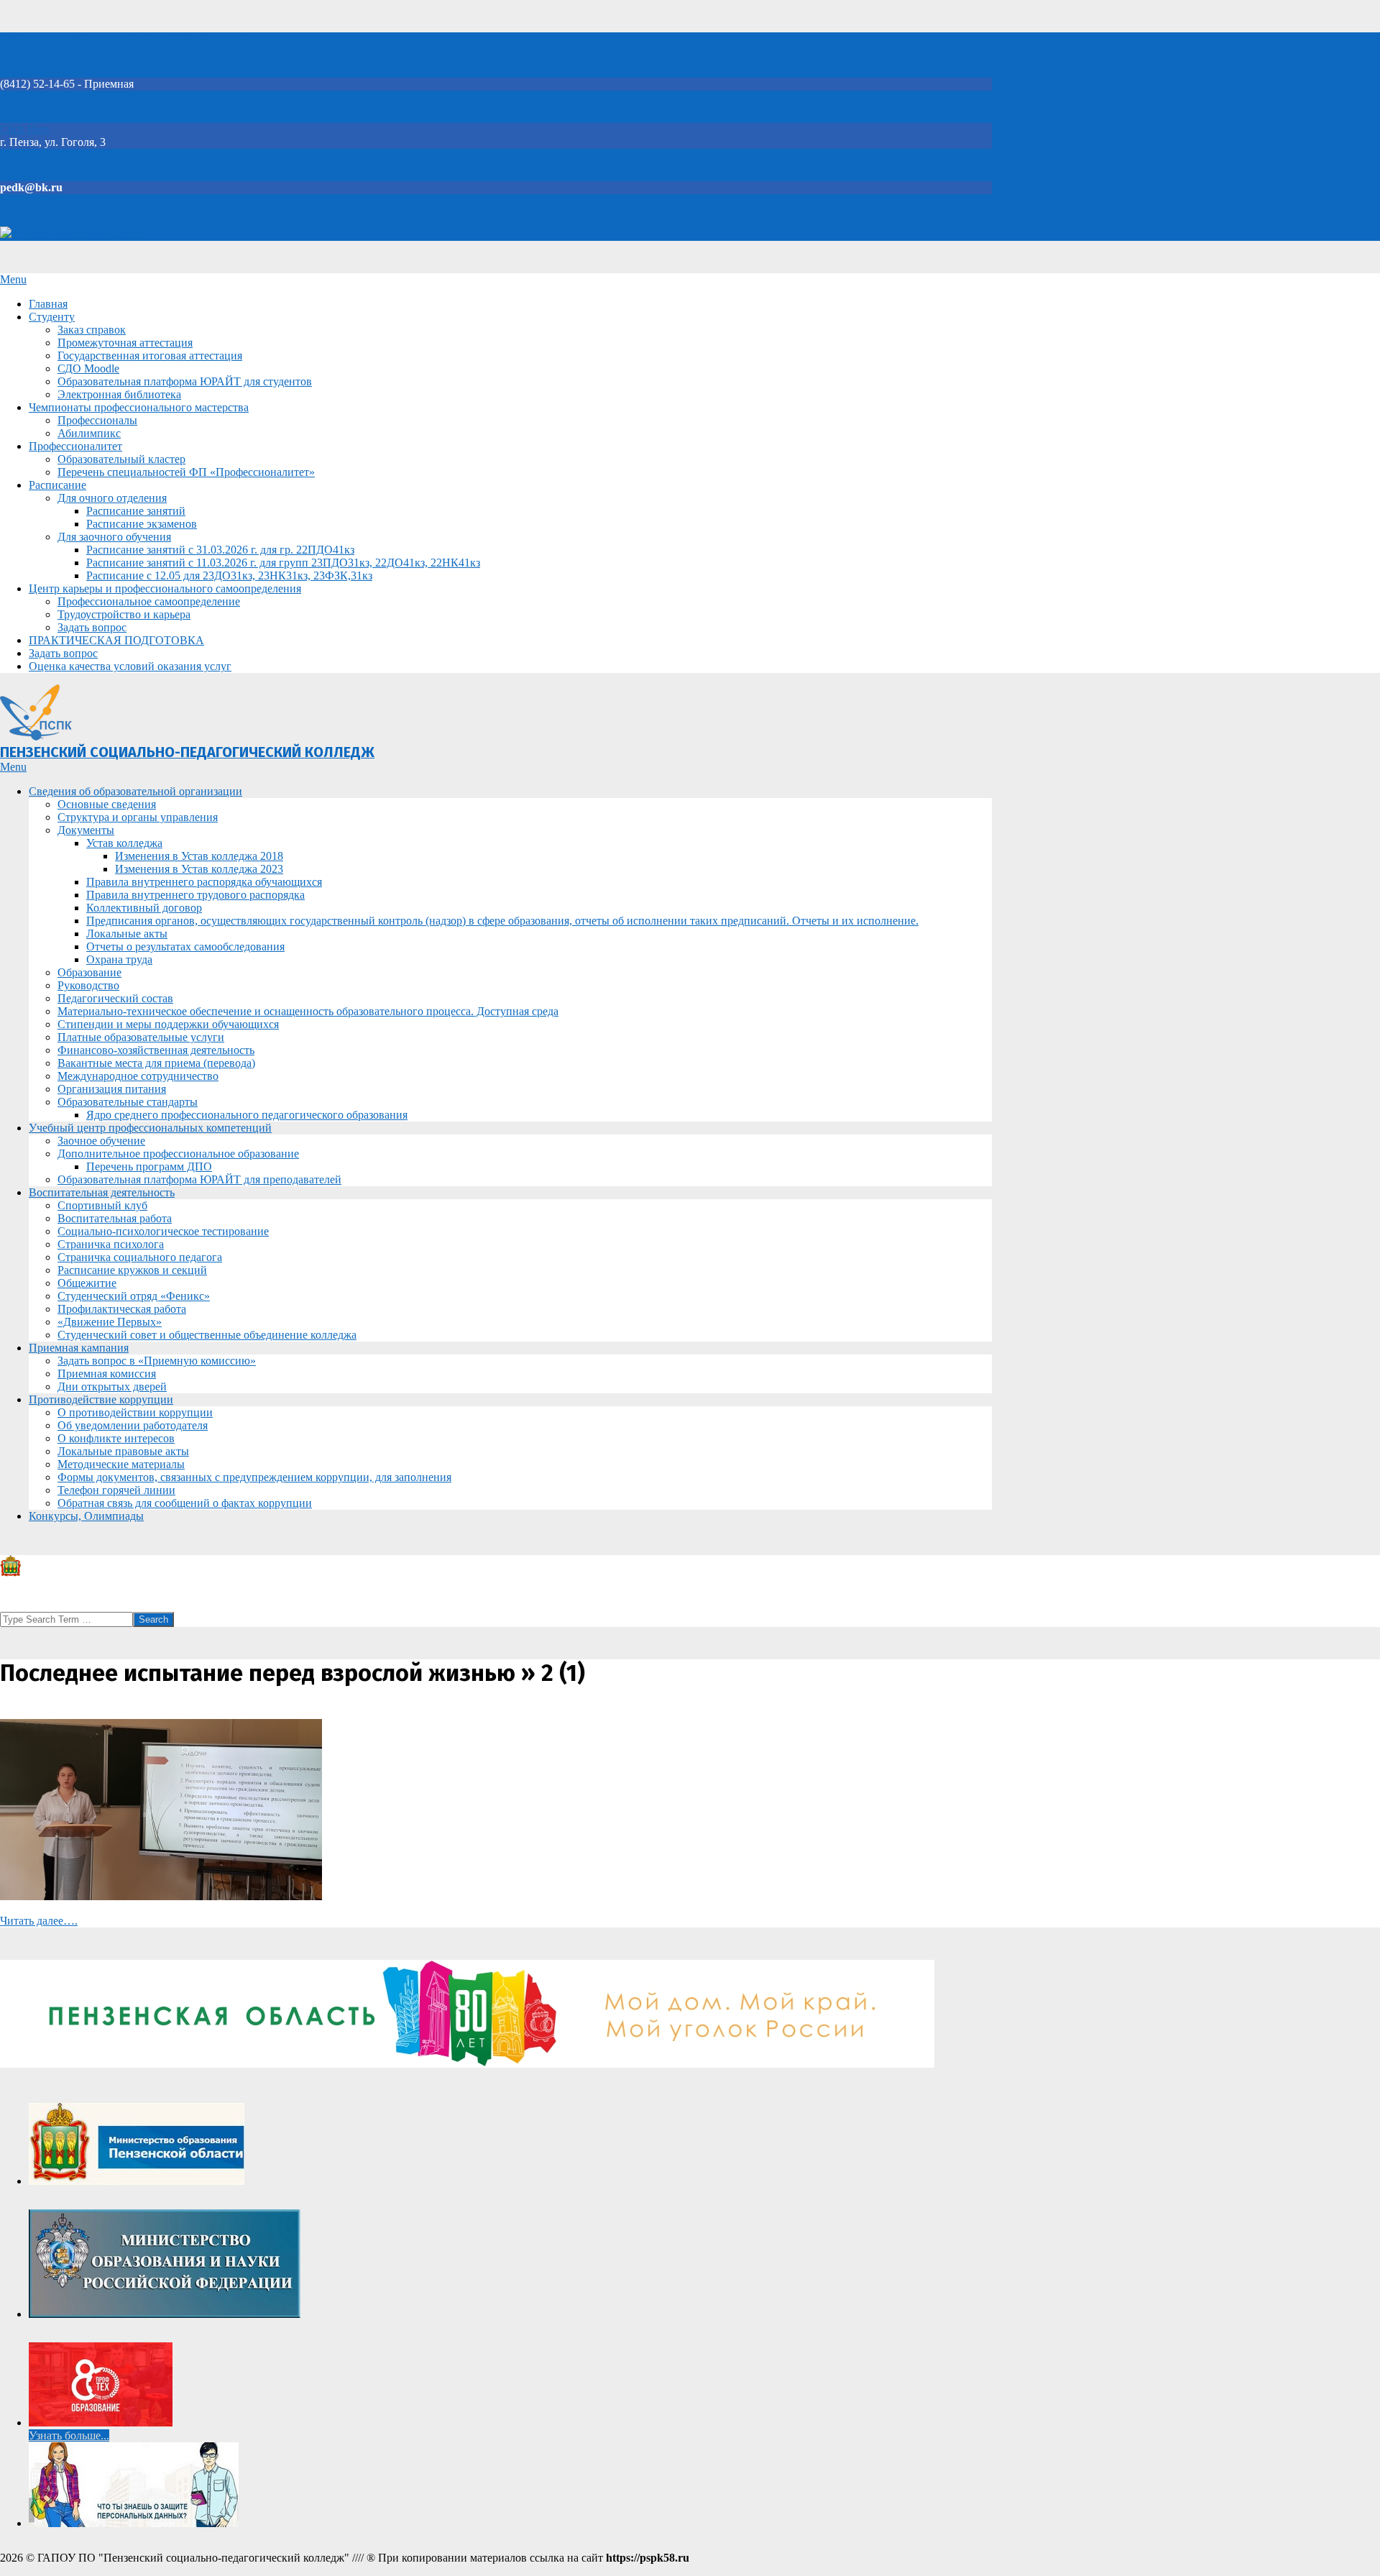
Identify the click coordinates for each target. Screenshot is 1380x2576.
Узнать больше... (69, 2435)
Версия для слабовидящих (77, 234)
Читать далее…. (39, 1921)
